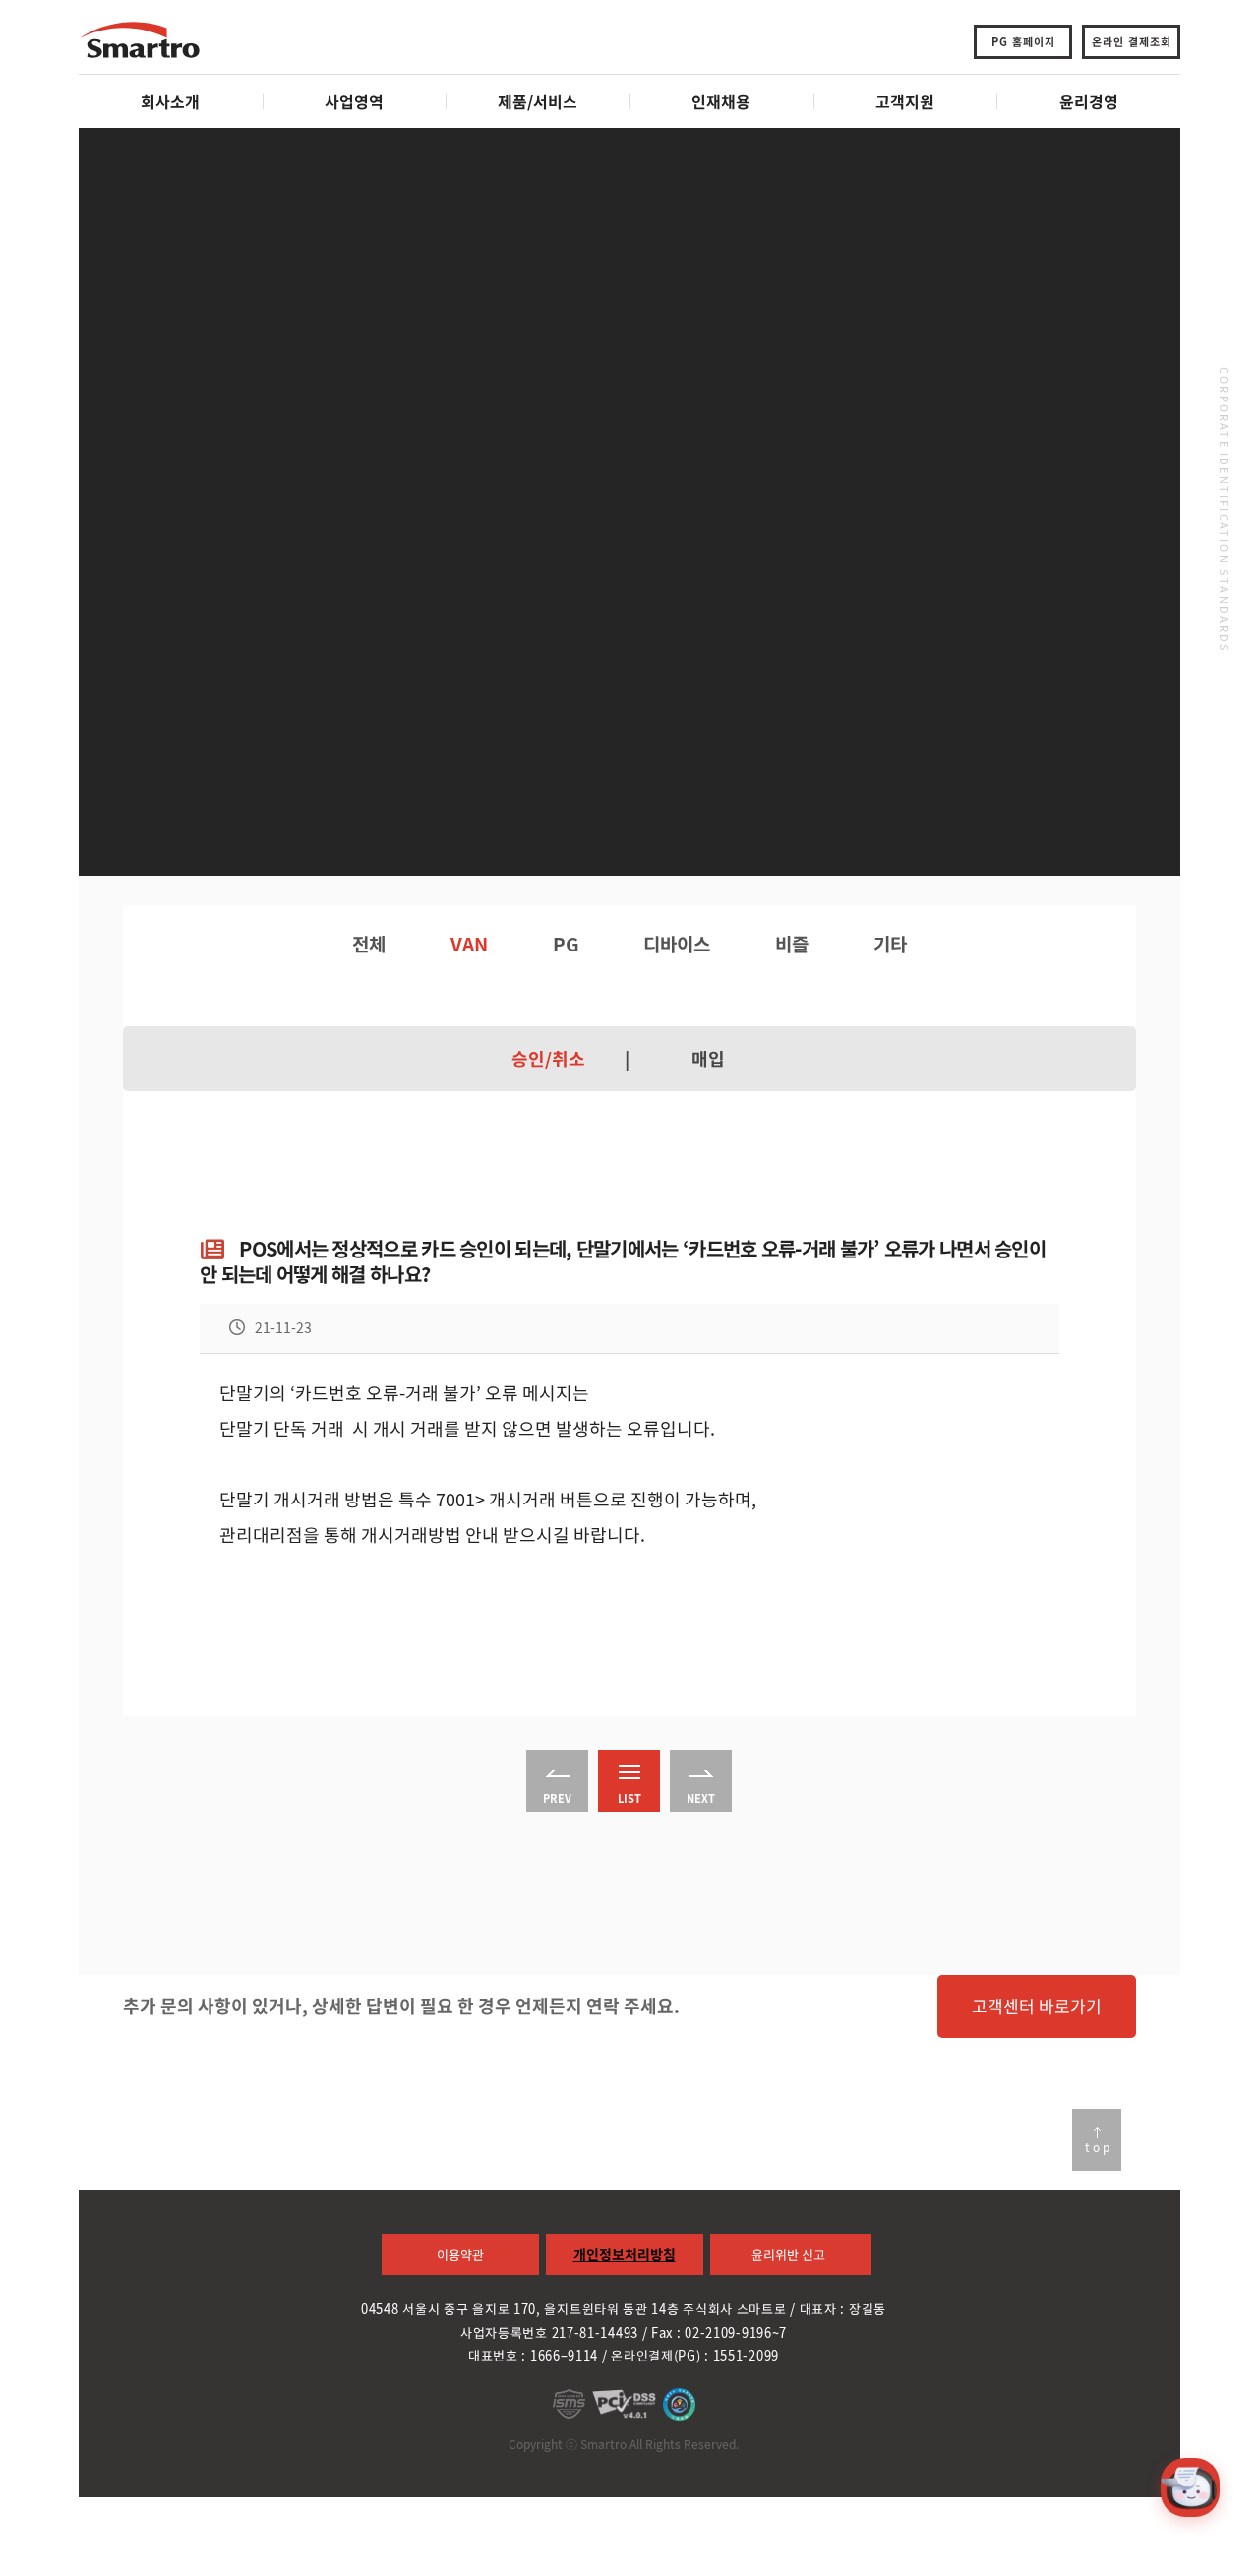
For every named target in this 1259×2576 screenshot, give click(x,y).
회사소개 (170, 101)
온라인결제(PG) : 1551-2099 (695, 2355)
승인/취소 (548, 1059)
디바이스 (677, 944)
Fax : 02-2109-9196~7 (719, 2332)
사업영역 (354, 101)
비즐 (792, 944)
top (1099, 2147)
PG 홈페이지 (1023, 42)
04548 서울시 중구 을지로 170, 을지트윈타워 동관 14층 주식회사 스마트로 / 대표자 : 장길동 (624, 2309)
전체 (369, 944)
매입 (708, 1059)
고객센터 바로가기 (1037, 2006)
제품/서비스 (538, 101)
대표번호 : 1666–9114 (533, 2355)
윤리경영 (1089, 101)
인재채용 (721, 101)
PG (566, 944)
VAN (469, 944)
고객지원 (905, 101)
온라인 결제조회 (1132, 42)
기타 (890, 944)
